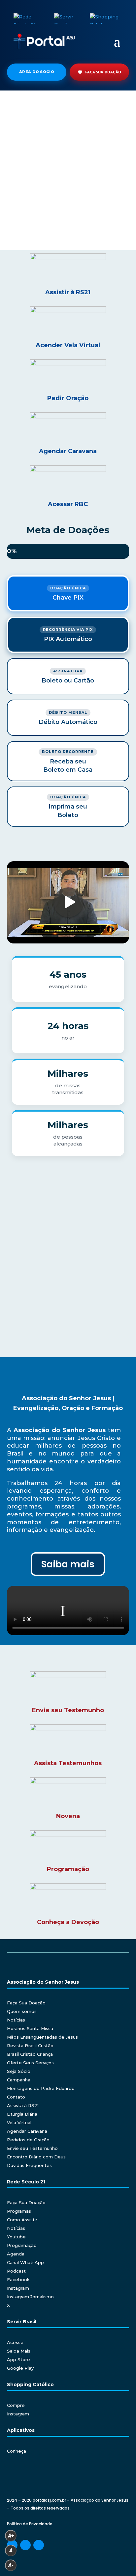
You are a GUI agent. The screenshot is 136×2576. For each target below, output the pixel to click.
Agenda (16, 2254)
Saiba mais (68, 1564)
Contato (16, 2097)
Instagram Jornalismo (30, 2297)
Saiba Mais (19, 2351)
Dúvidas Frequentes (29, 2165)
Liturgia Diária (22, 2114)
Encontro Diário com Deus (36, 2157)
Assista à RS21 (23, 2105)
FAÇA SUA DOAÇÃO (103, 72)
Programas (19, 2211)
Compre (16, 2405)
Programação (22, 2245)
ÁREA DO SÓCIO (37, 72)
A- (11, 2565)
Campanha (19, 2080)
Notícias (16, 2020)
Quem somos (22, 2011)
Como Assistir (22, 2220)
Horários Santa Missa (30, 2028)
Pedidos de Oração (28, 2140)
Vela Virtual (19, 2123)
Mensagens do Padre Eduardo (41, 2088)
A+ (11, 2536)
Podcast (16, 2271)
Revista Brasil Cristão (30, 2046)
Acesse (15, 2342)
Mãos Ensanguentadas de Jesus (42, 2037)
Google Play (20, 2368)
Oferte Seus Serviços (30, 2063)
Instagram (18, 2288)
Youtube (16, 2237)
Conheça (17, 2451)
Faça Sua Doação (26, 2003)
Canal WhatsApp (25, 2262)
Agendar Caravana (27, 2131)
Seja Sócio (19, 2071)
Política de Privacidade (30, 2524)
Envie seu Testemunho (32, 2148)
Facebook (18, 2280)
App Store (18, 2359)
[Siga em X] (39, 2545)
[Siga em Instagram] (25, 2545)
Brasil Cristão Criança (30, 2054)
